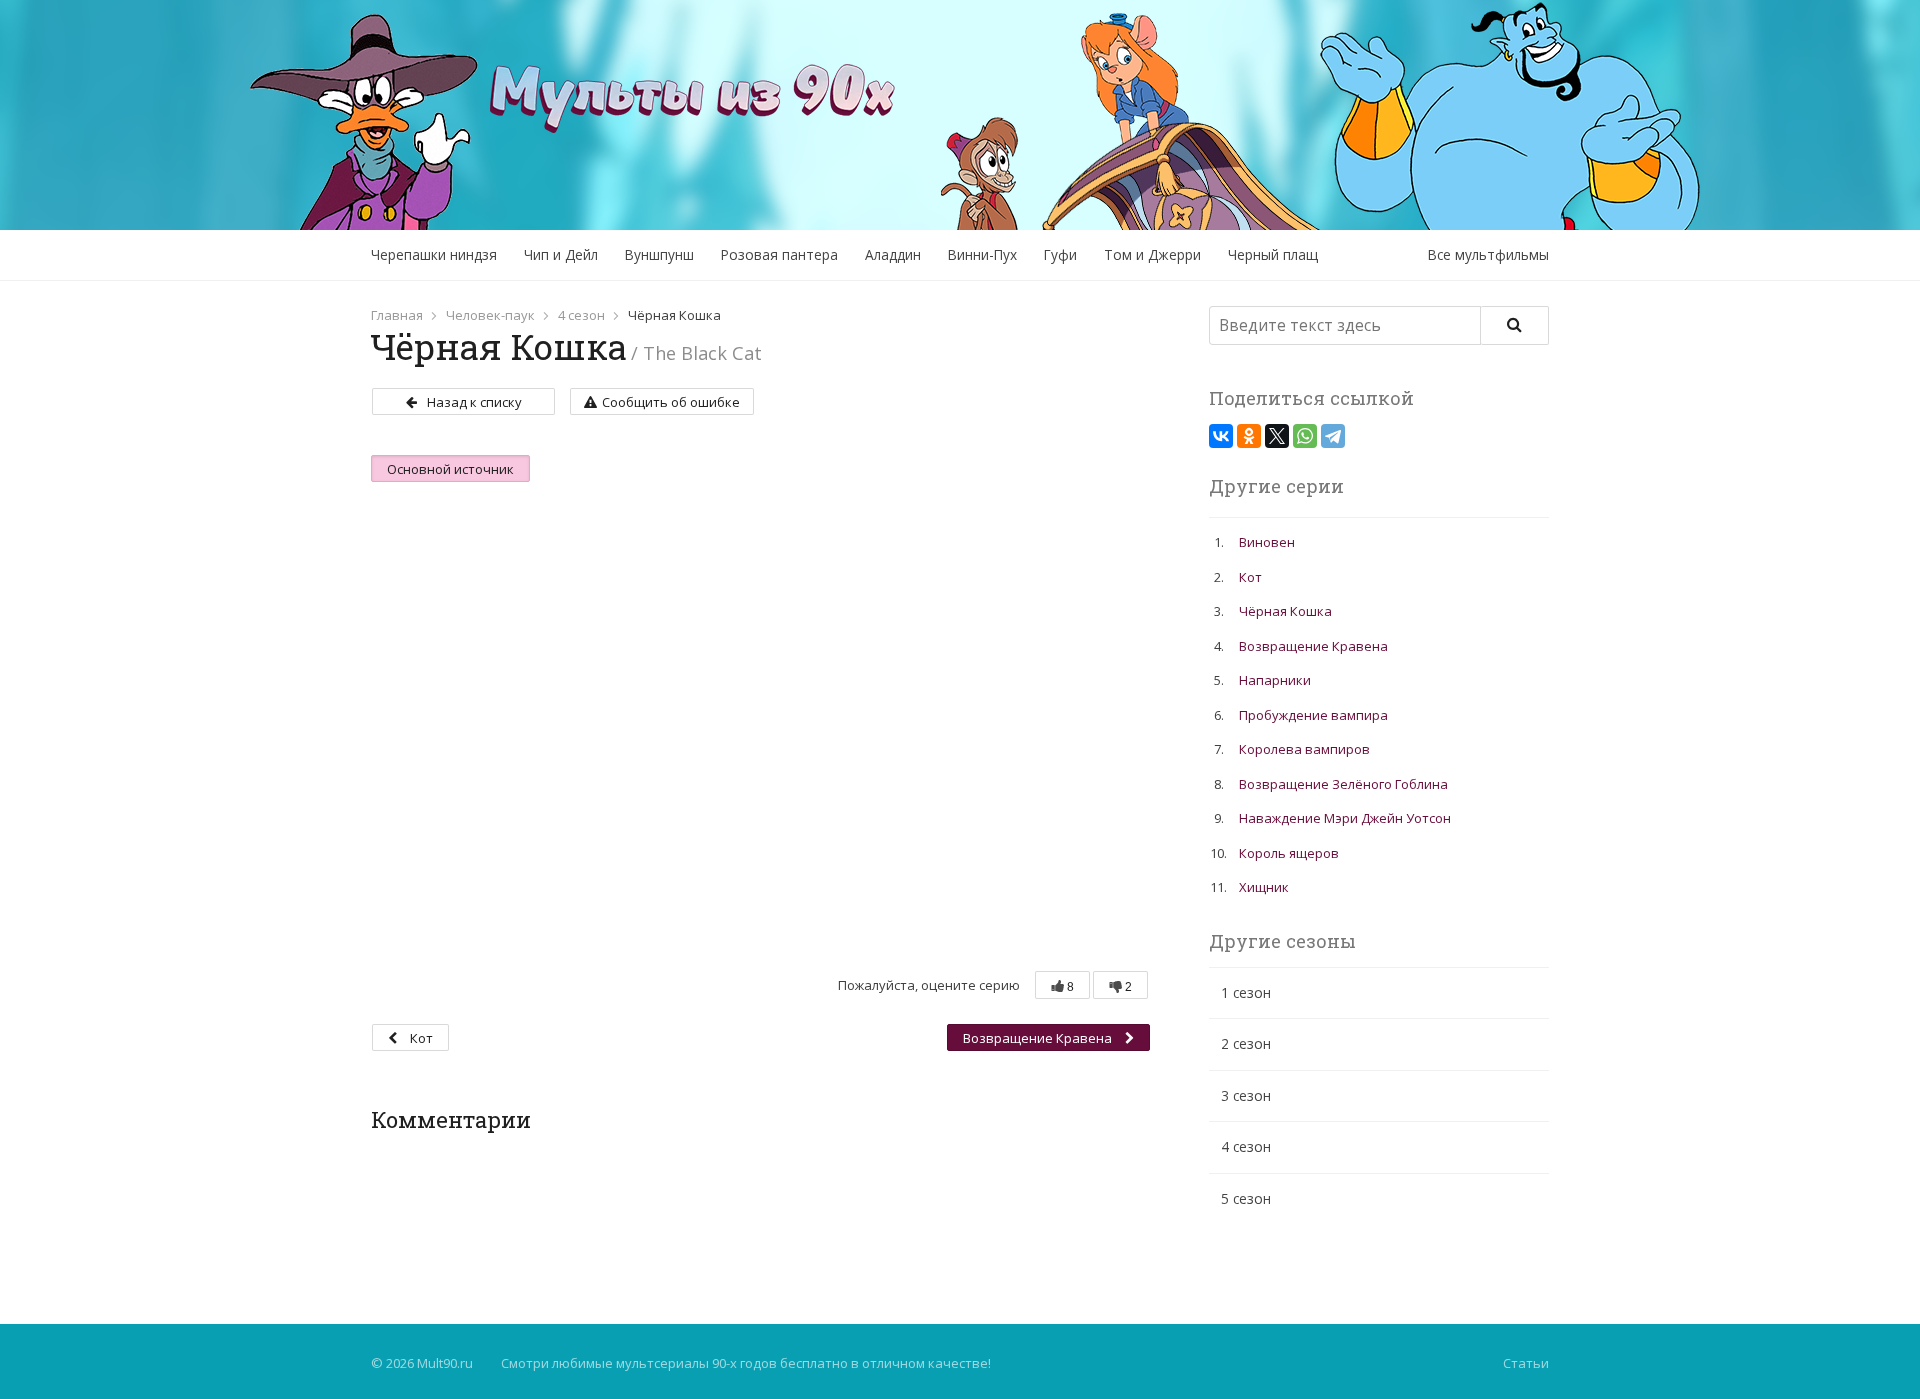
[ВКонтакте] (1221, 436)
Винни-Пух (982, 254)
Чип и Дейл (561, 254)
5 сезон (1246, 1198)
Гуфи (1060, 254)
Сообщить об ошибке (671, 402)
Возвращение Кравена (1039, 1038)
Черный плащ (1273, 254)
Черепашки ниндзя (434, 254)
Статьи (1526, 1363)
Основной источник (450, 469)
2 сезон (1246, 1043)
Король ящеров (1289, 853)
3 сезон (1246, 1095)
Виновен (1267, 542)
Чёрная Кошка (1285, 611)
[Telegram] (1333, 436)
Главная (397, 315)
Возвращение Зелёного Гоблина (1343, 784)
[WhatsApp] (1305, 436)
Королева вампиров (1304, 749)
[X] (1277, 436)
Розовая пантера (779, 254)
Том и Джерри (1152, 254)
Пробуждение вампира (1313, 715)
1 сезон (1246, 992)
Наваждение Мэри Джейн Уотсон (1345, 818)
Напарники (1275, 680)
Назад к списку (474, 402)
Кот (420, 1038)
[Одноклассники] (1249, 436)
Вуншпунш (659, 254)
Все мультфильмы (1488, 254)
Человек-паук (490, 315)
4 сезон (581, 315)
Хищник (1264, 887)
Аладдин (893, 254)
